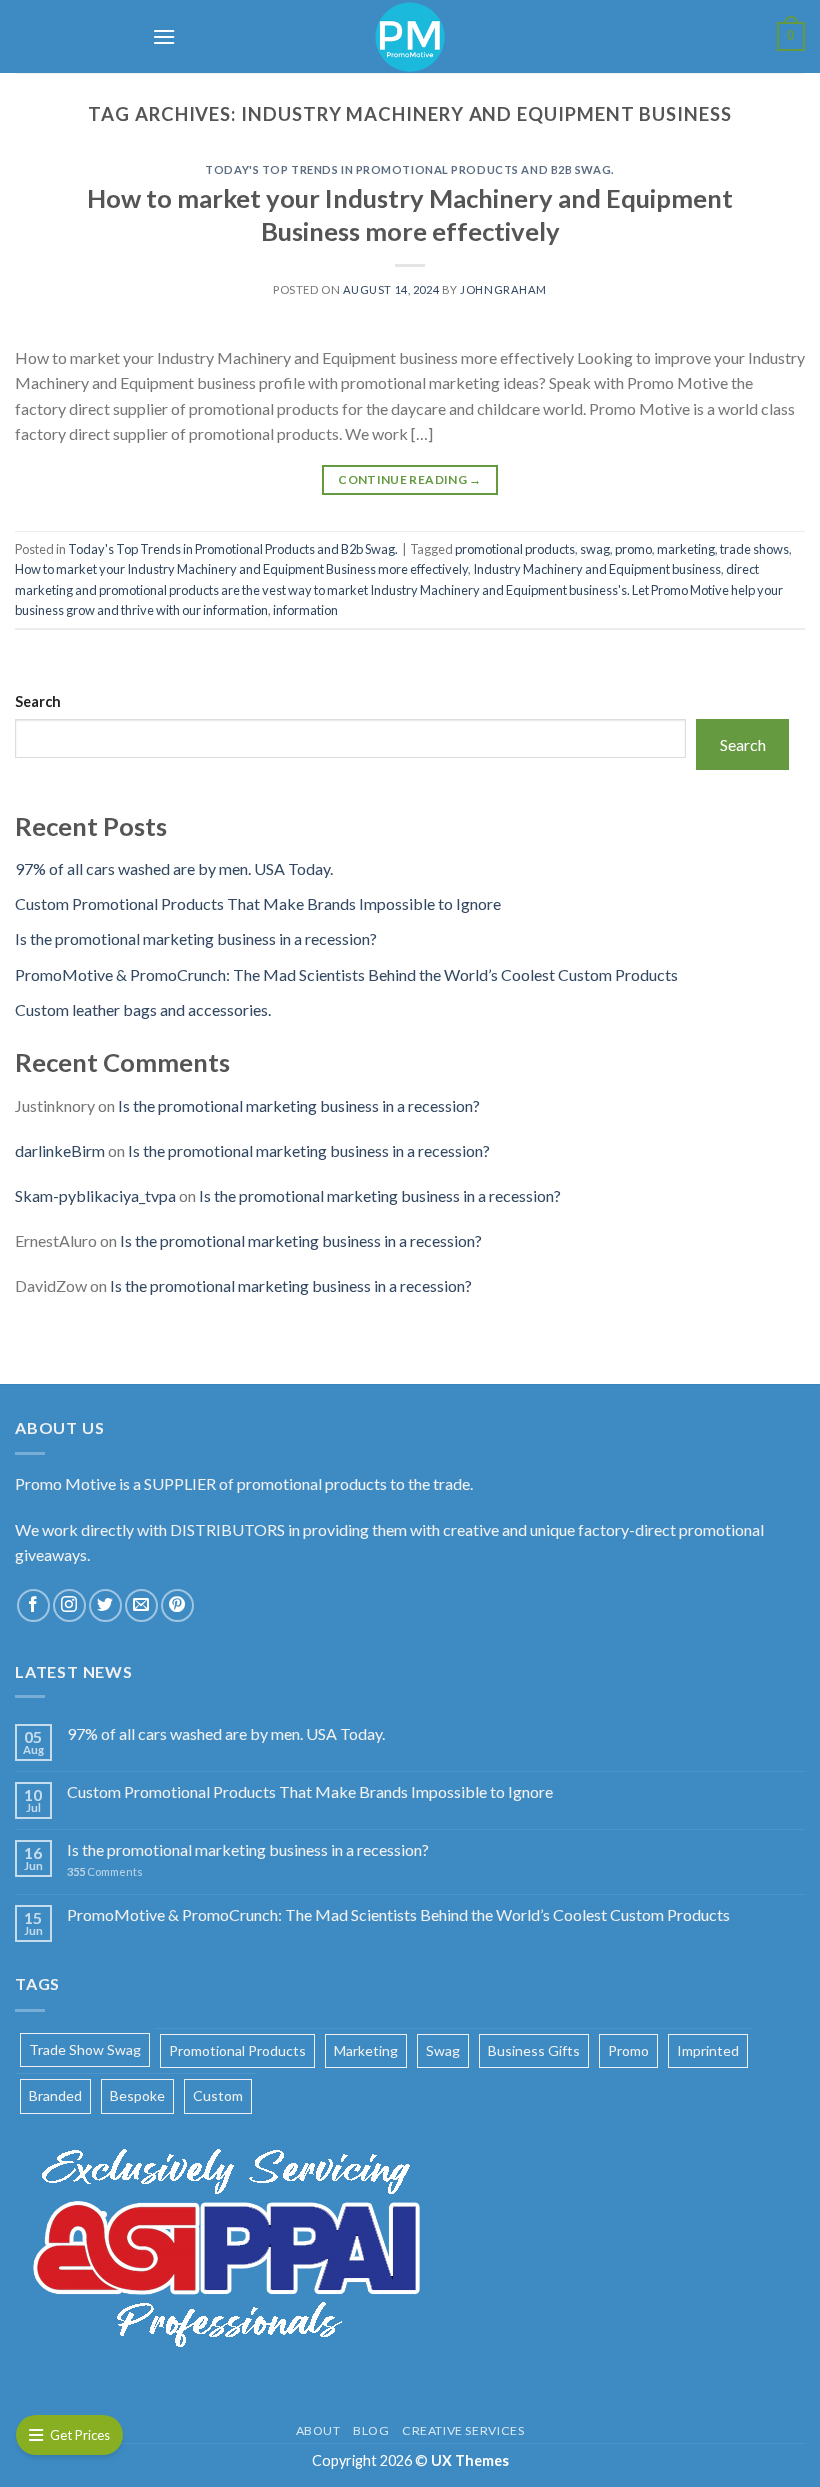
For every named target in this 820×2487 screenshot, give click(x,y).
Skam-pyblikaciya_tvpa (95, 1195)
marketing (686, 549)
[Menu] (164, 36)
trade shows (754, 549)
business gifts (534, 2050)
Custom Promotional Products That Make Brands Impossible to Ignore (258, 903)
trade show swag (85, 2049)
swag (595, 549)
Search (38, 701)
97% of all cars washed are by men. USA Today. (174, 868)
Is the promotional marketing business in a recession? (196, 938)
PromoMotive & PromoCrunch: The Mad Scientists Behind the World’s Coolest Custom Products (346, 974)
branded (55, 2095)
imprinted (708, 2050)
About (318, 2430)
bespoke (137, 2095)
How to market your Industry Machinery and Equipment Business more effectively (241, 569)
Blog (371, 2430)
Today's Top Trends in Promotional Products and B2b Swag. (409, 169)
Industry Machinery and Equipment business (597, 569)
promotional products (515, 549)
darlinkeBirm (60, 1150)
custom (218, 2095)
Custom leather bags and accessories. (143, 1009)
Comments (105, 1871)
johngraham (503, 289)
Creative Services (463, 2430)
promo (633, 549)
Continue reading (410, 479)
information (305, 610)
